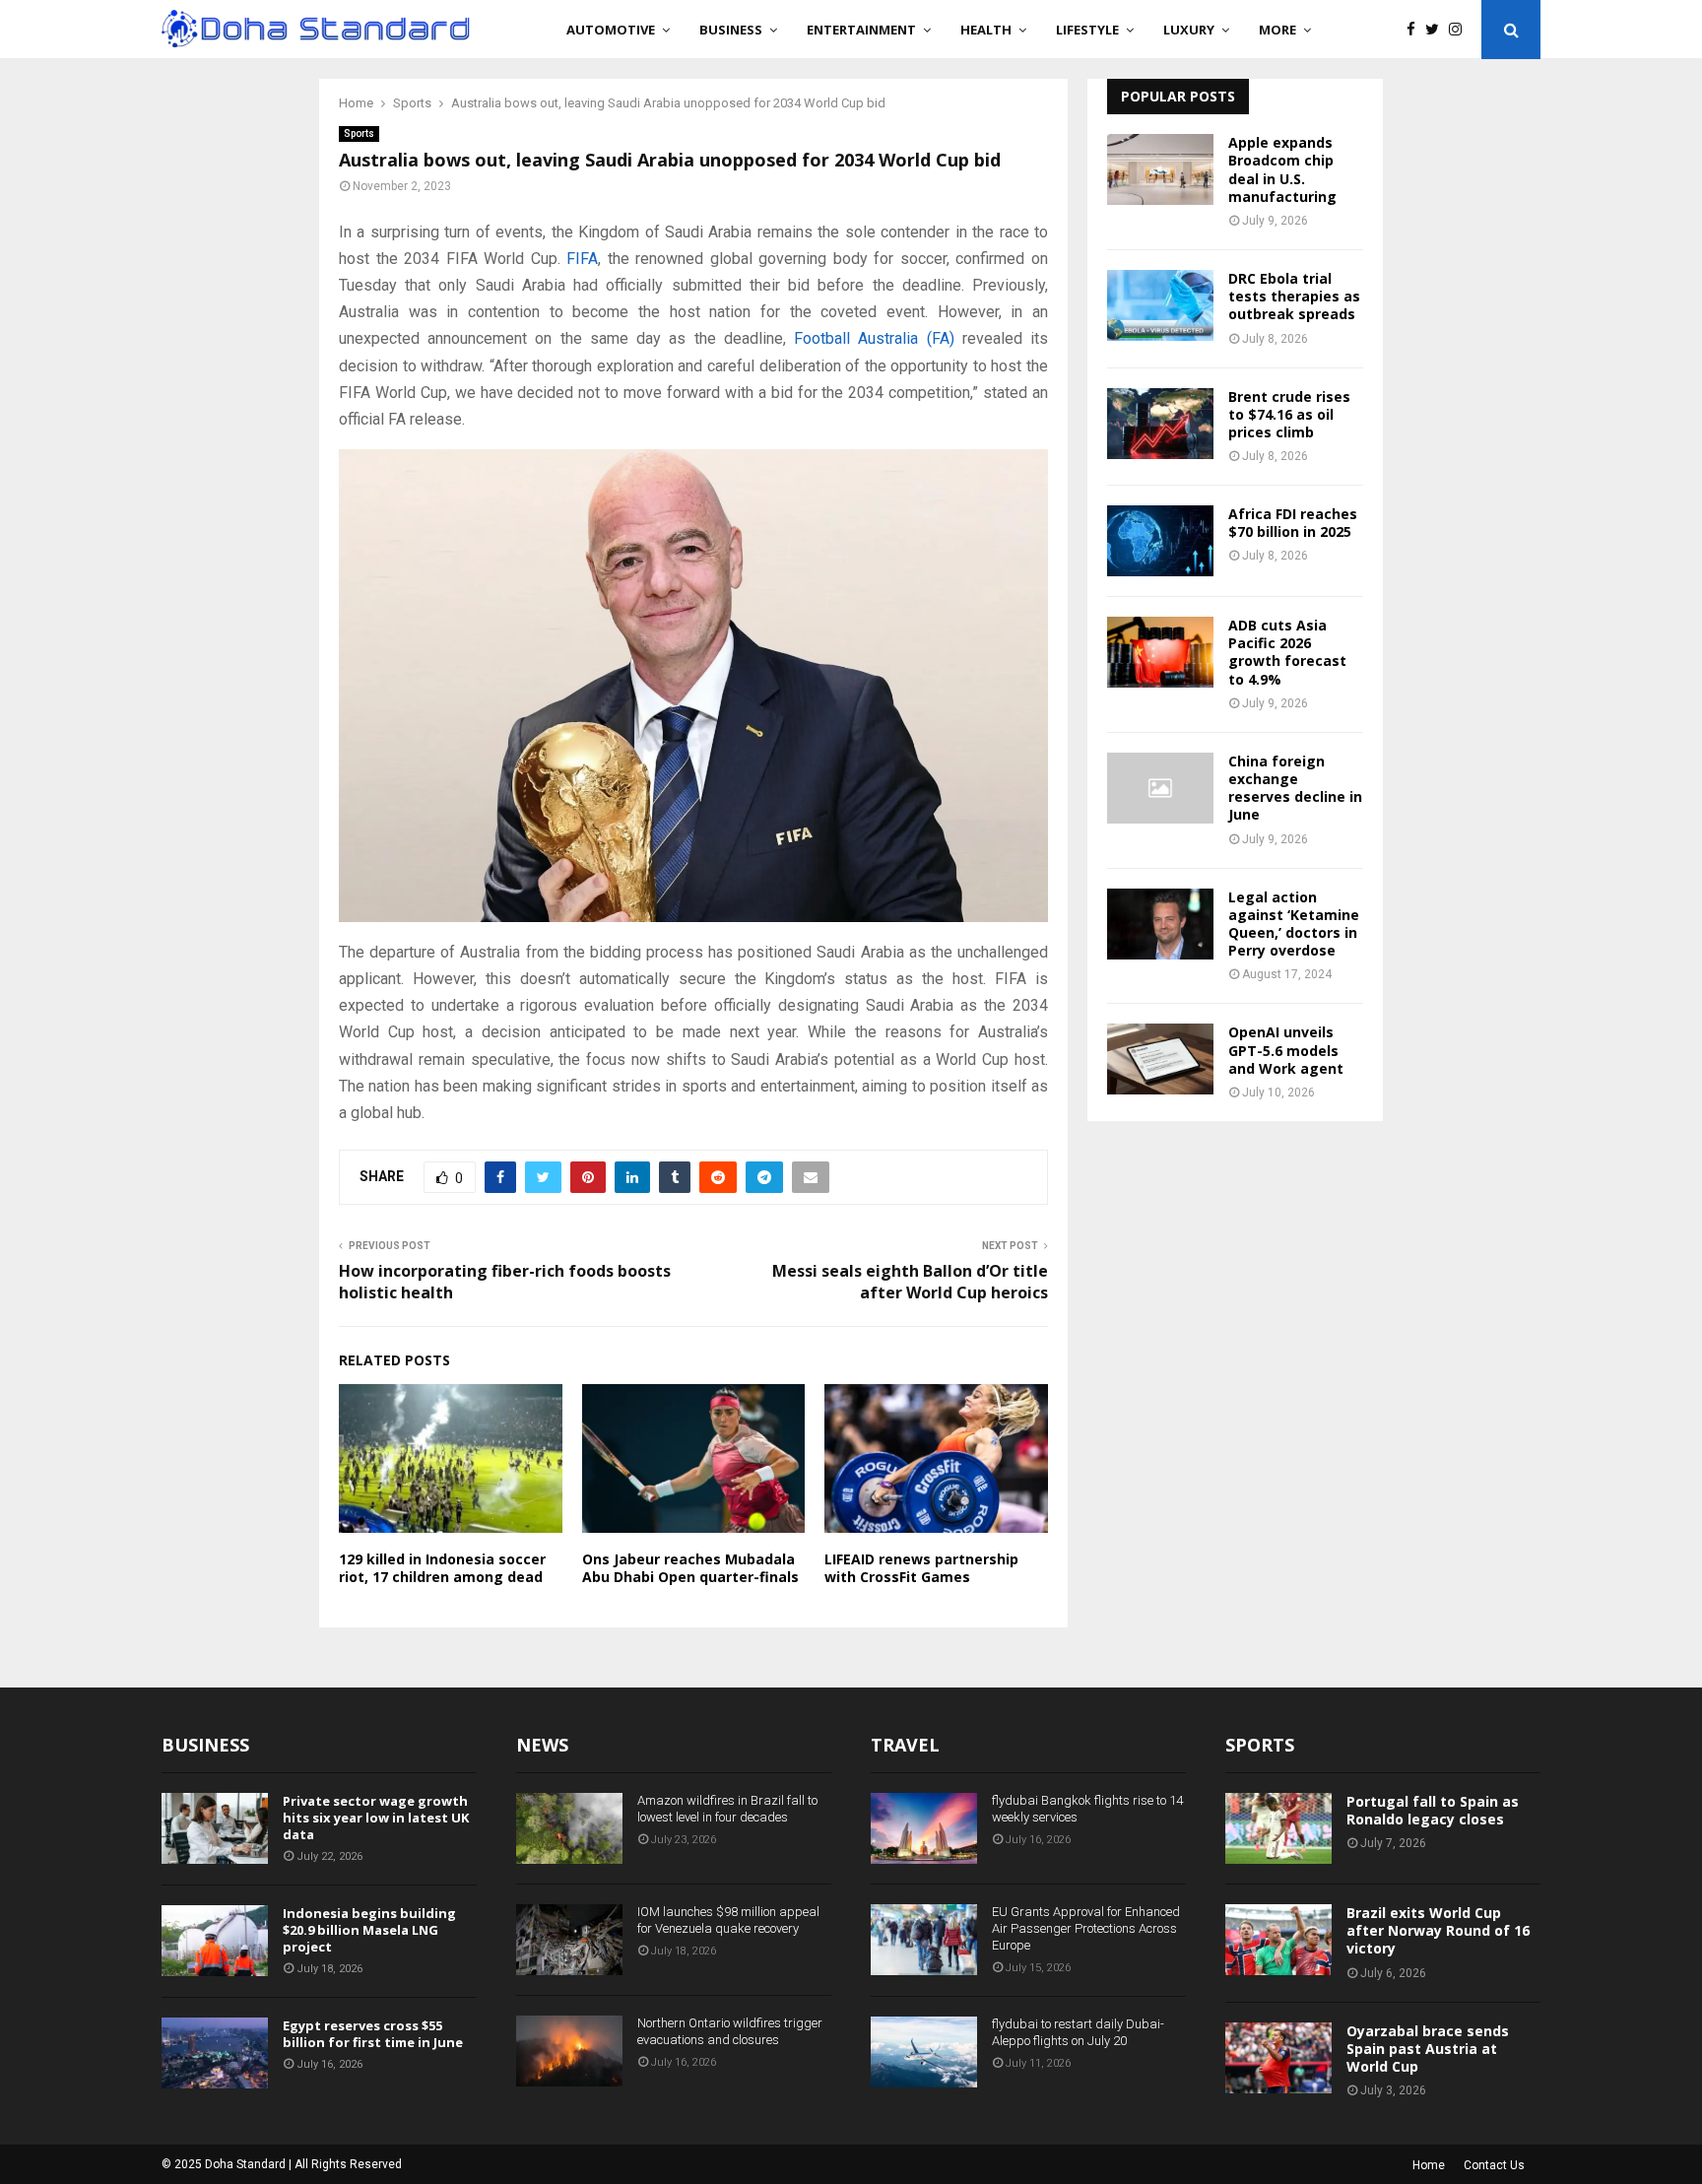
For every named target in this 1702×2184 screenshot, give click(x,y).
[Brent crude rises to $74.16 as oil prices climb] (1160, 424)
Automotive (611, 30)
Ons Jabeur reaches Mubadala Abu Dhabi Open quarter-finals (690, 1568)
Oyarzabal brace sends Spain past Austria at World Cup (1428, 2049)
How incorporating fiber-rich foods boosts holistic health (505, 1281)
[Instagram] (1460, 30)
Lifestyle (1087, 30)
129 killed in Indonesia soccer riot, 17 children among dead (442, 1568)
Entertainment (861, 30)
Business (731, 30)
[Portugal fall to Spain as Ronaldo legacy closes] (1278, 1828)
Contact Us (1494, 2165)
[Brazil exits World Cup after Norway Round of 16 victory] (1278, 1940)
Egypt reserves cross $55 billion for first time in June (373, 2034)
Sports (359, 133)
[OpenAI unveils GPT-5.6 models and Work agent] (1160, 1059)
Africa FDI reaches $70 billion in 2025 (1293, 523)
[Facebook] (1416, 30)
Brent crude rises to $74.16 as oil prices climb (1289, 414)
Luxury (1189, 30)
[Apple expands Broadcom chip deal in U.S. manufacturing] (1160, 169)
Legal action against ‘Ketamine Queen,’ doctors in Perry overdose (1294, 924)
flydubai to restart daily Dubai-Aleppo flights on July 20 (1078, 2032)
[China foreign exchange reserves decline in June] (1160, 788)
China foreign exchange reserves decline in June (1295, 788)
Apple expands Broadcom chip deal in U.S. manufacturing (1282, 169)
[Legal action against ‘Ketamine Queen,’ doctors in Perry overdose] (1160, 924)
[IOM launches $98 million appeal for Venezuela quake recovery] (569, 1940)
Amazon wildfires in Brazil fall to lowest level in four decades (727, 1809)
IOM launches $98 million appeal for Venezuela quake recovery (728, 1920)
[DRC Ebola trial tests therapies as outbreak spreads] (1160, 305)
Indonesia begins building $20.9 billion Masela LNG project (369, 1930)
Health (986, 30)
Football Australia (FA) (874, 338)
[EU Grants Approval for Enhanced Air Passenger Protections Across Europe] (924, 1940)
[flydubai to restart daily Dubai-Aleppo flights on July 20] (924, 2052)
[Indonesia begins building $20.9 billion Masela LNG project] (215, 1941)
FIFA (582, 259)
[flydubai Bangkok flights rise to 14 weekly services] (924, 1828)
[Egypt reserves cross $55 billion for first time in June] (215, 2053)
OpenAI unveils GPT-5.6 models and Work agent (1286, 1050)
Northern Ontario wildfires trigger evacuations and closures (730, 2031)
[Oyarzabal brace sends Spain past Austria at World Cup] (1278, 2058)
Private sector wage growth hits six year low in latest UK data (376, 1818)
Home (1429, 2165)
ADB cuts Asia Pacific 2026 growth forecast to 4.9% (1287, 652)
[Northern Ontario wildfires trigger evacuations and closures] (569, 2051)
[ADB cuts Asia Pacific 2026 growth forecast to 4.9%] (1160, 652)
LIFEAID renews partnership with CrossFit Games (921, 1568)
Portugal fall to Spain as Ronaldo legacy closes (1433, 1810)
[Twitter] (1437, 30)
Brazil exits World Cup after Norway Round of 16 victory (1438, 1930)
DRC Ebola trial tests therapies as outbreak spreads (1294, 296)
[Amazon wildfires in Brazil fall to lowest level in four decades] (569, 1828)
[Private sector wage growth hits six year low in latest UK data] (215, 1828)
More (1277, 30)
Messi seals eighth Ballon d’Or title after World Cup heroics (910, 1281)
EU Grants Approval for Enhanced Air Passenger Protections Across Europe (1086, 1928)
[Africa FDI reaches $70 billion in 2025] (1160, 541)
